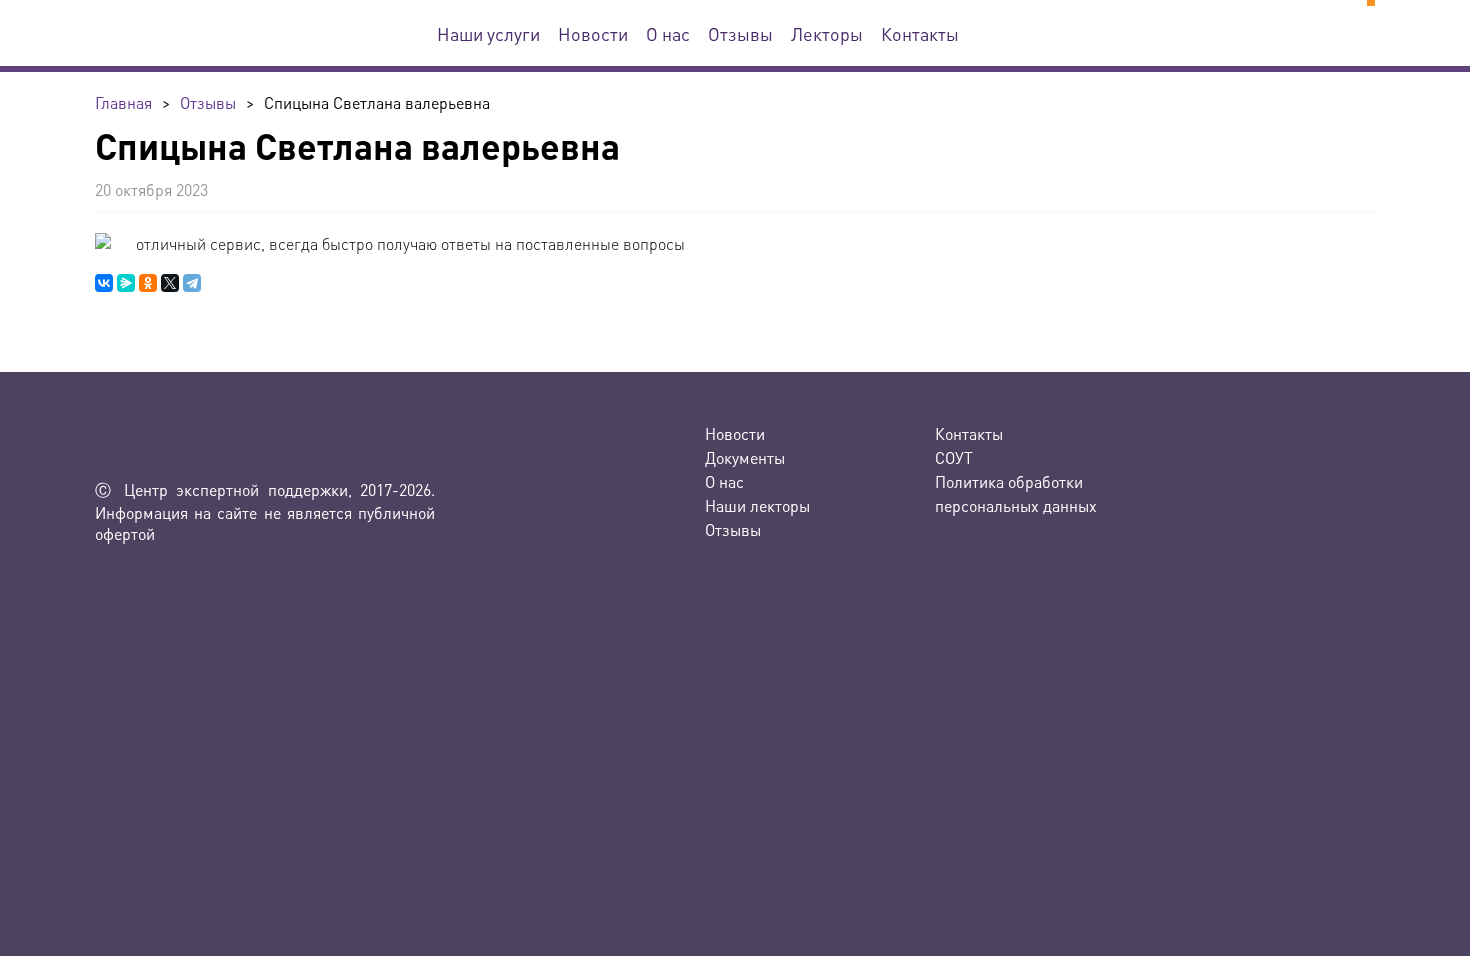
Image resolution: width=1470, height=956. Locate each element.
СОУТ (954, 457)
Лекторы (827, 33)
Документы (745, 457)
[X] (170, 283)
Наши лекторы (757, 505)
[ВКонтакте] (104, 283)
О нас (668, 33)
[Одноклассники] (148, 283)
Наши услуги (488, 33)
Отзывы (740, 33)
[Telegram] (192, 283)
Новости (593, 33)
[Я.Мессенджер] (126, 283)
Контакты (920, 33)
